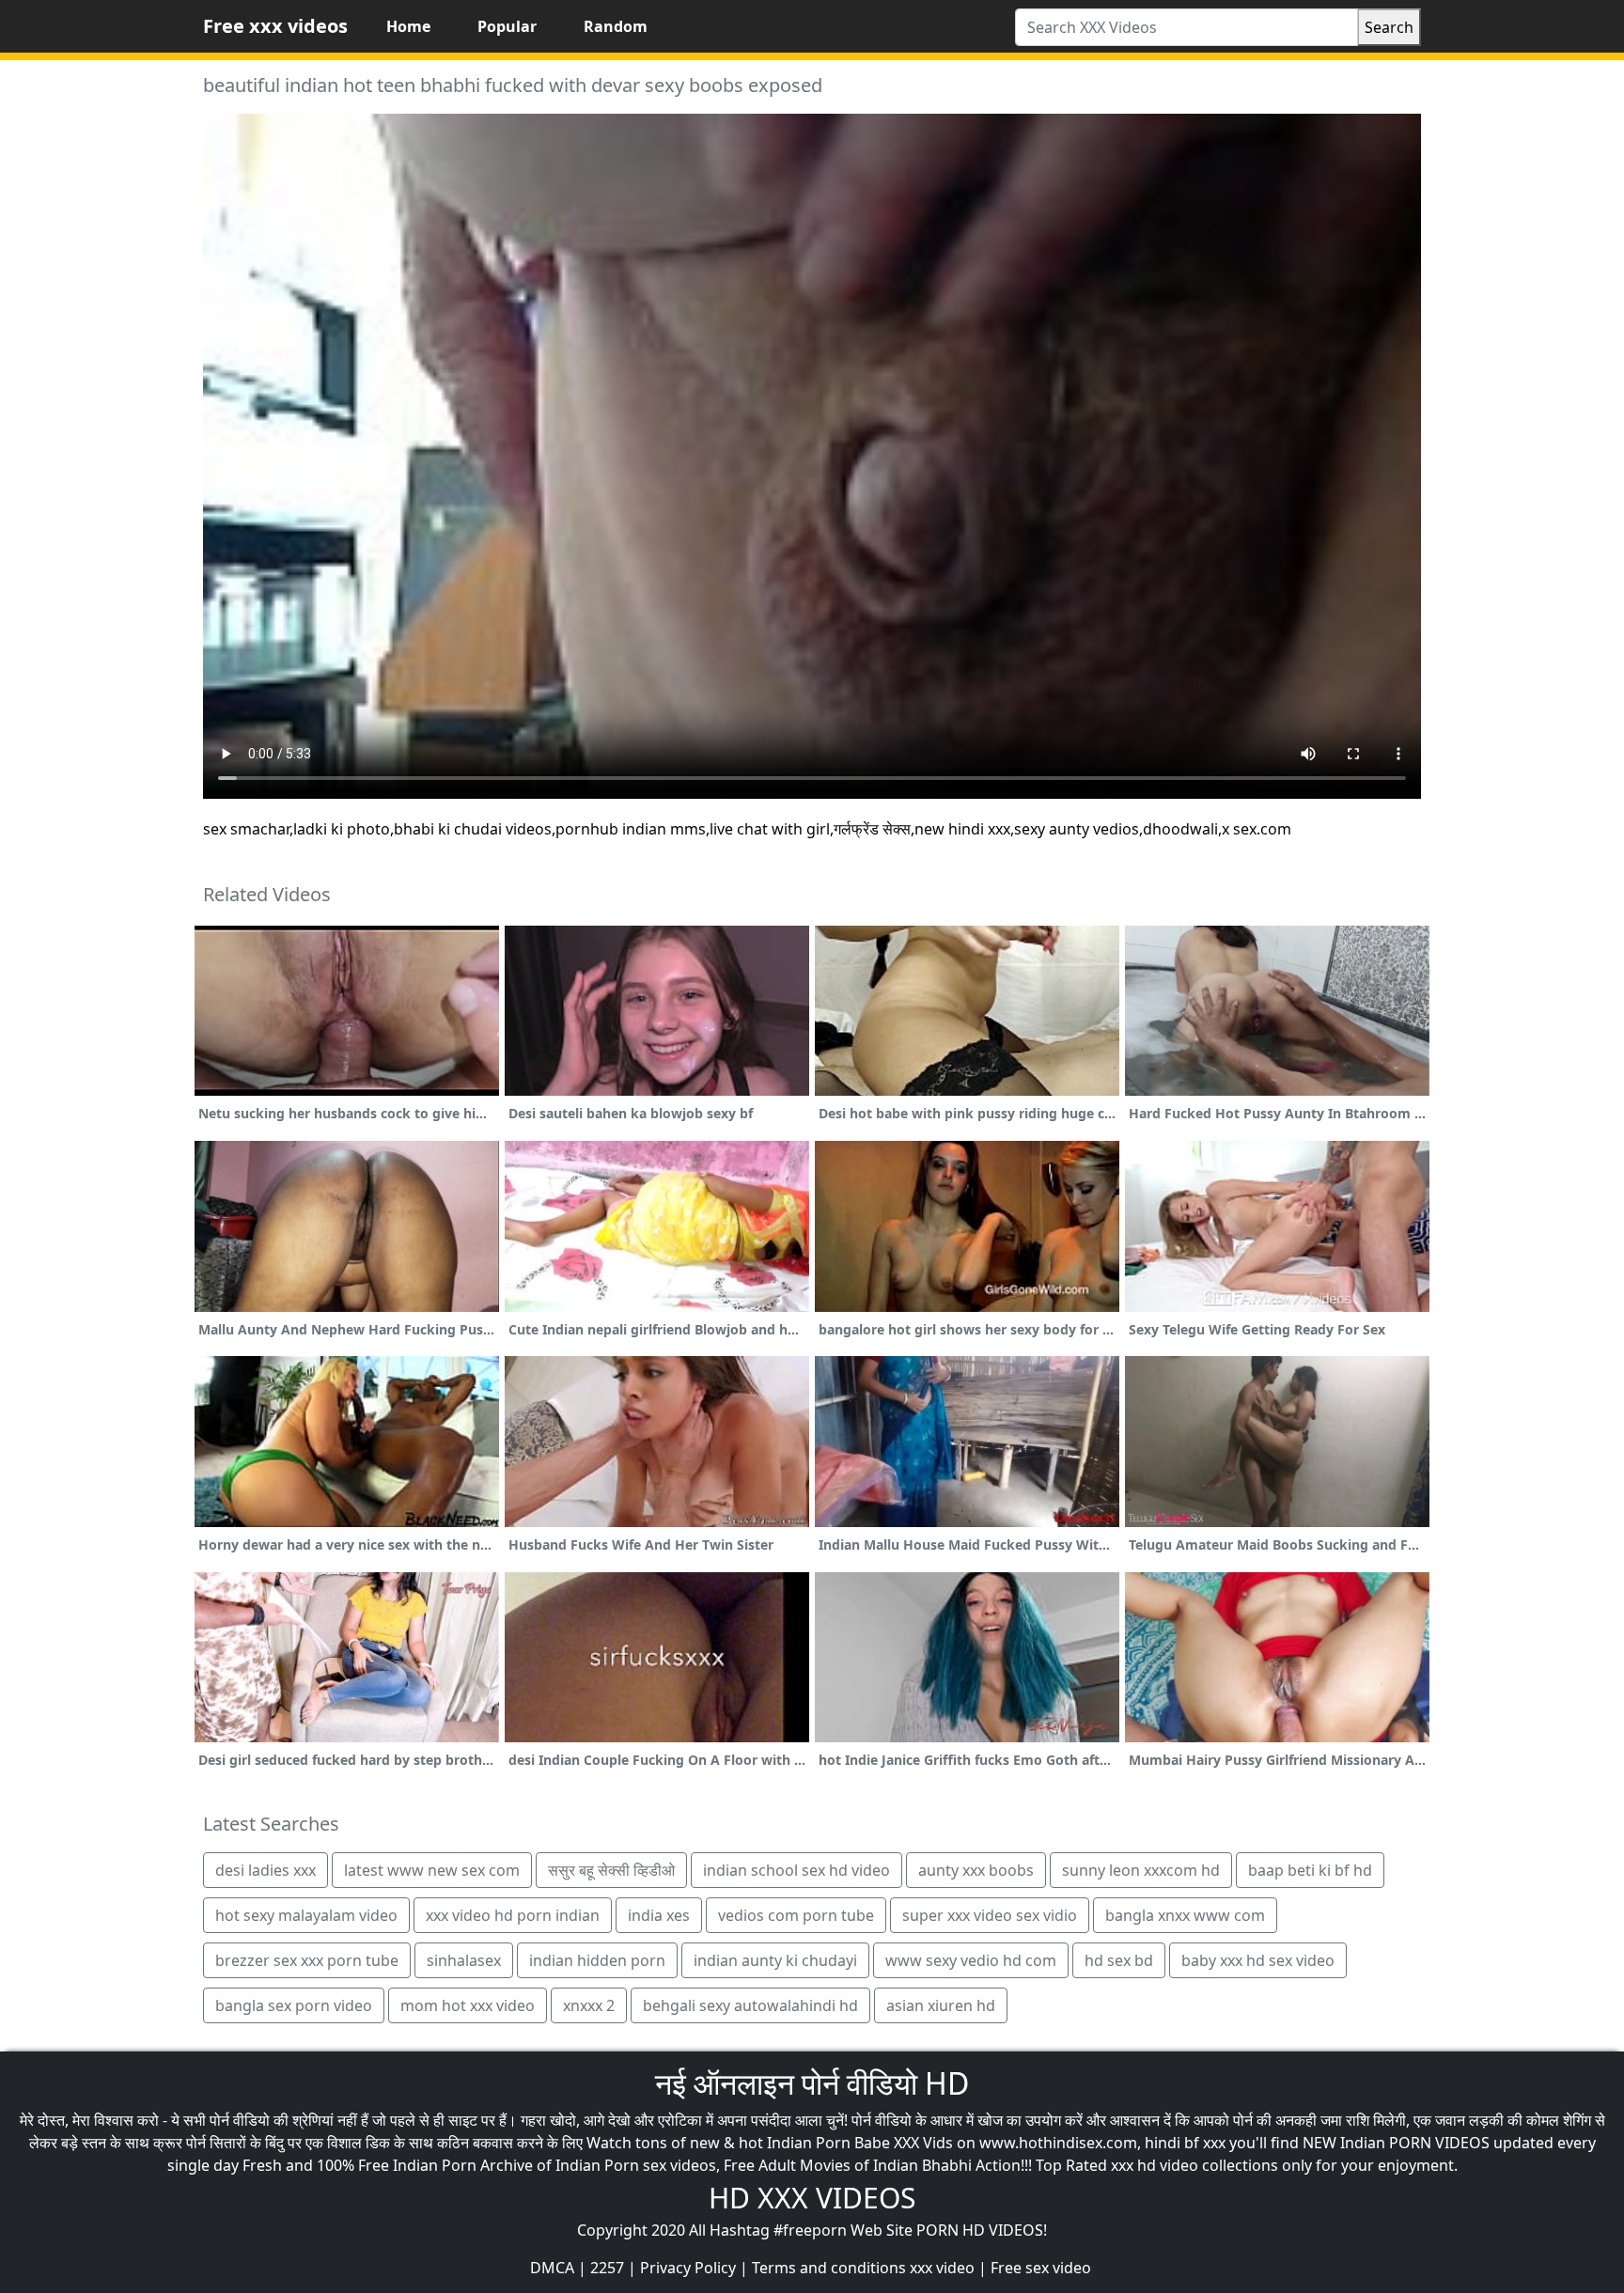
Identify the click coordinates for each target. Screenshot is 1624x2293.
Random (616, 26)
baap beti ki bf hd (1310, 1870)
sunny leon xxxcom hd (1141, 1870)
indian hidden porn (597, 1960)
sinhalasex (464, 1960)
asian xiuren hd (941, 2005)
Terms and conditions (829, 2268)
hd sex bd (1119, 1960)
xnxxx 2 (589, 2005)
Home (408, 26)
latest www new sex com (432, 1870)
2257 (607, 2268)
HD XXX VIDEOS (812, 2198)
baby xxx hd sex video (1258, 1960)
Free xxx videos (275, 26)
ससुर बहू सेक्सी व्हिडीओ (611, 1870)
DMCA (552, 2268)
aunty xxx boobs (976, 1870)
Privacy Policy (688, 2268)
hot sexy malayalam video (306, 1915)
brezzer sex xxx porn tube (307, 1960)
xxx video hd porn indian (513, 1915)
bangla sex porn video (294, 2005)
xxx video (942, 2268)
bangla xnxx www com (1185, 1915)
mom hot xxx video (468, 2005)
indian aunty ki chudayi (775, 1960)
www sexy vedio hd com (971, 1960)
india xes (659, 1915)
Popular (507, 26)
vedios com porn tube (796, 1915)
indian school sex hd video (796, 1870)
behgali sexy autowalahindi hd (750, 2005)
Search (1389, 27)
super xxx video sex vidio (990, 1915)
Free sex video (1041, 2268)
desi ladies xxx (265, 1870)
